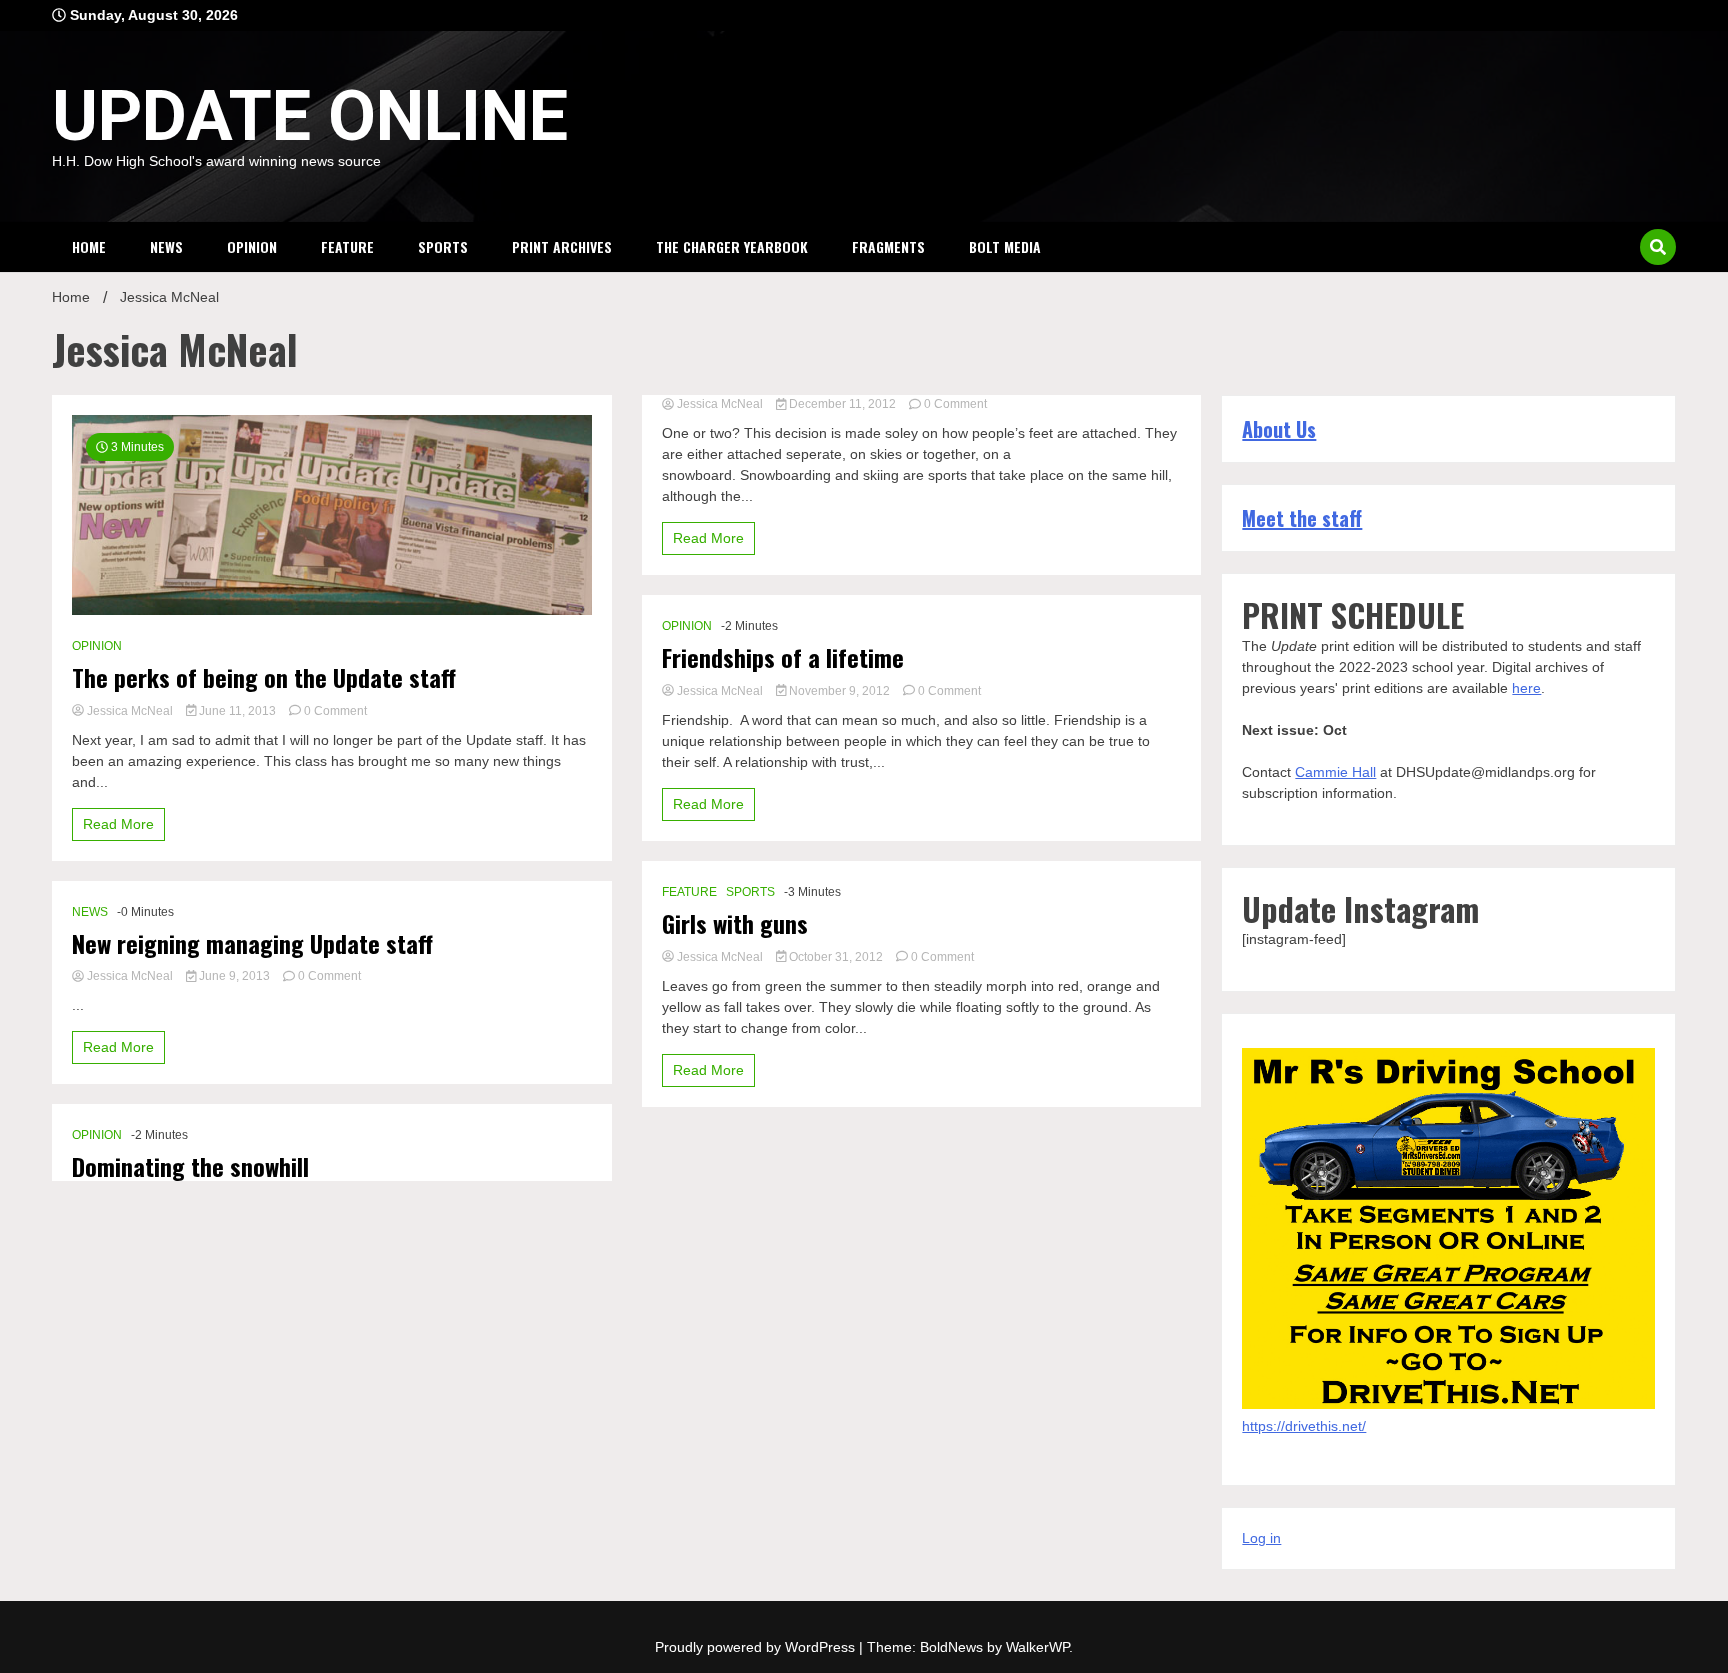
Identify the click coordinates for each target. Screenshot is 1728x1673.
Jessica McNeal (130, 711)
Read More (118, 824)
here (1526, 688)
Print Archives (562, 246)
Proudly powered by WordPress (757, 1647)
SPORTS (443, 246)
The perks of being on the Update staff (264, 677)
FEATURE (347, 246)
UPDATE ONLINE (310, 116)
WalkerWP (1037, 1647)
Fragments (888, 246)
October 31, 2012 (836, 957)
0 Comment (335, 711)
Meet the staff (1302, 518)
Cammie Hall (1335, 772)
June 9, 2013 (234, 976)
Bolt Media (1005, 246)
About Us (1279, 429)
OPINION (252, 246)
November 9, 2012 (839, 691)
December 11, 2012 (842, 404)
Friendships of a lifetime (783, 657)
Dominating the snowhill (190, 1166)
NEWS (166, 246)
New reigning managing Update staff (252, 943)
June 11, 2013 (237, 711)
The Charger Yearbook (732, 246)
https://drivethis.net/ (1304, 1426)
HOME (89, 246)
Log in (1261, 1538)
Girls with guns (735, 923)
